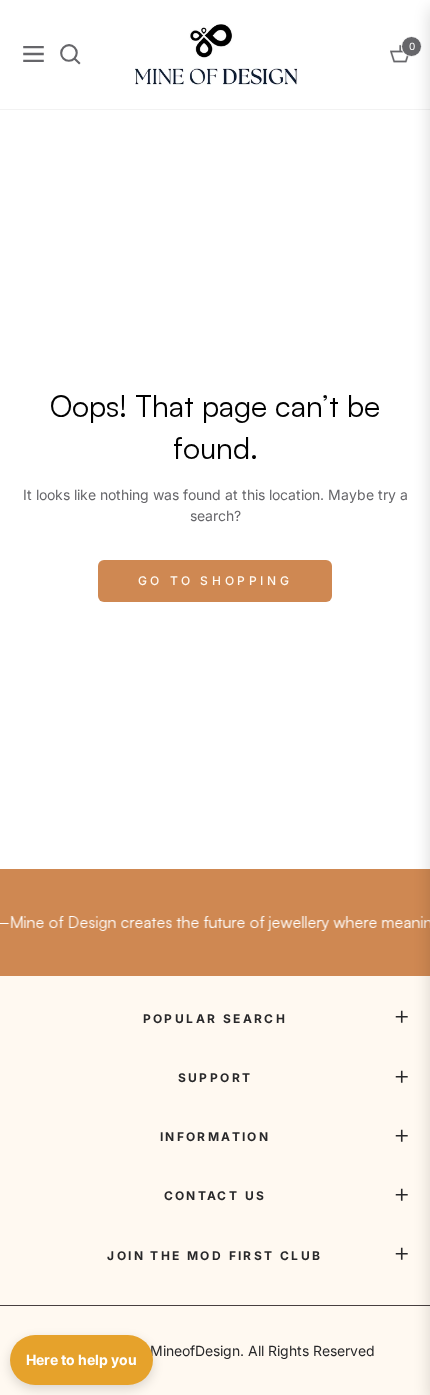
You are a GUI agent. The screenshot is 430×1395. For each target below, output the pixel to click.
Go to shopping (215, 580)
